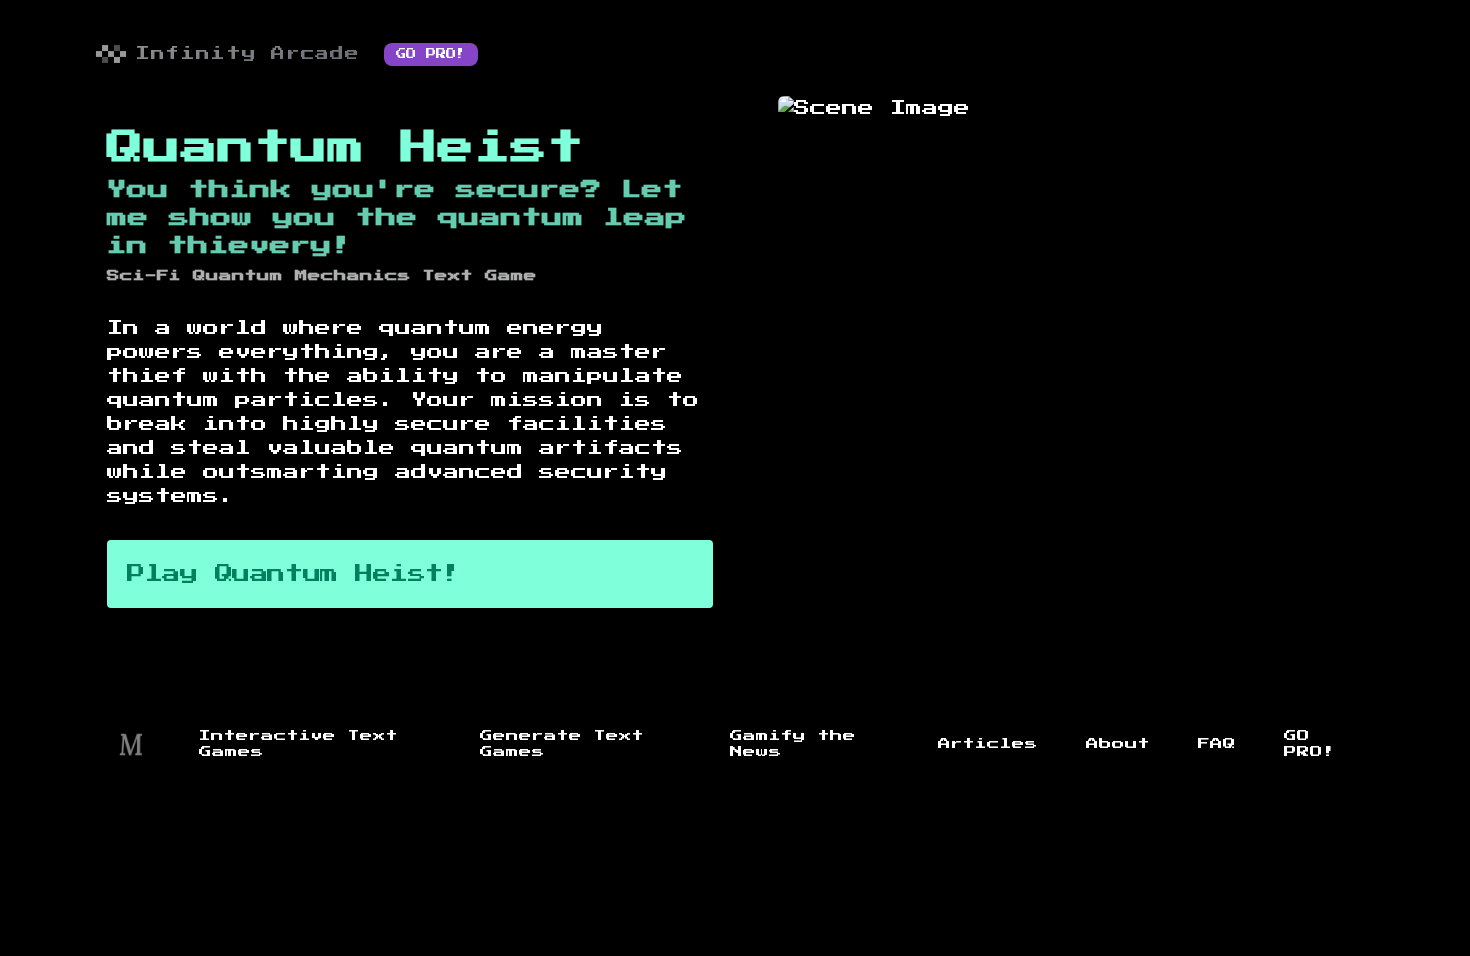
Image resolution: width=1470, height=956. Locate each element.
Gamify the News (793, 744)
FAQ (1217, 744)
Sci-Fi (144, 276)
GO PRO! (431, 54)
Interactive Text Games (298, 744)
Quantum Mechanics (302, 276)
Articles (988, 744)
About (1118, 744)
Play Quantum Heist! (293, 574)
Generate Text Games (562, 744)
